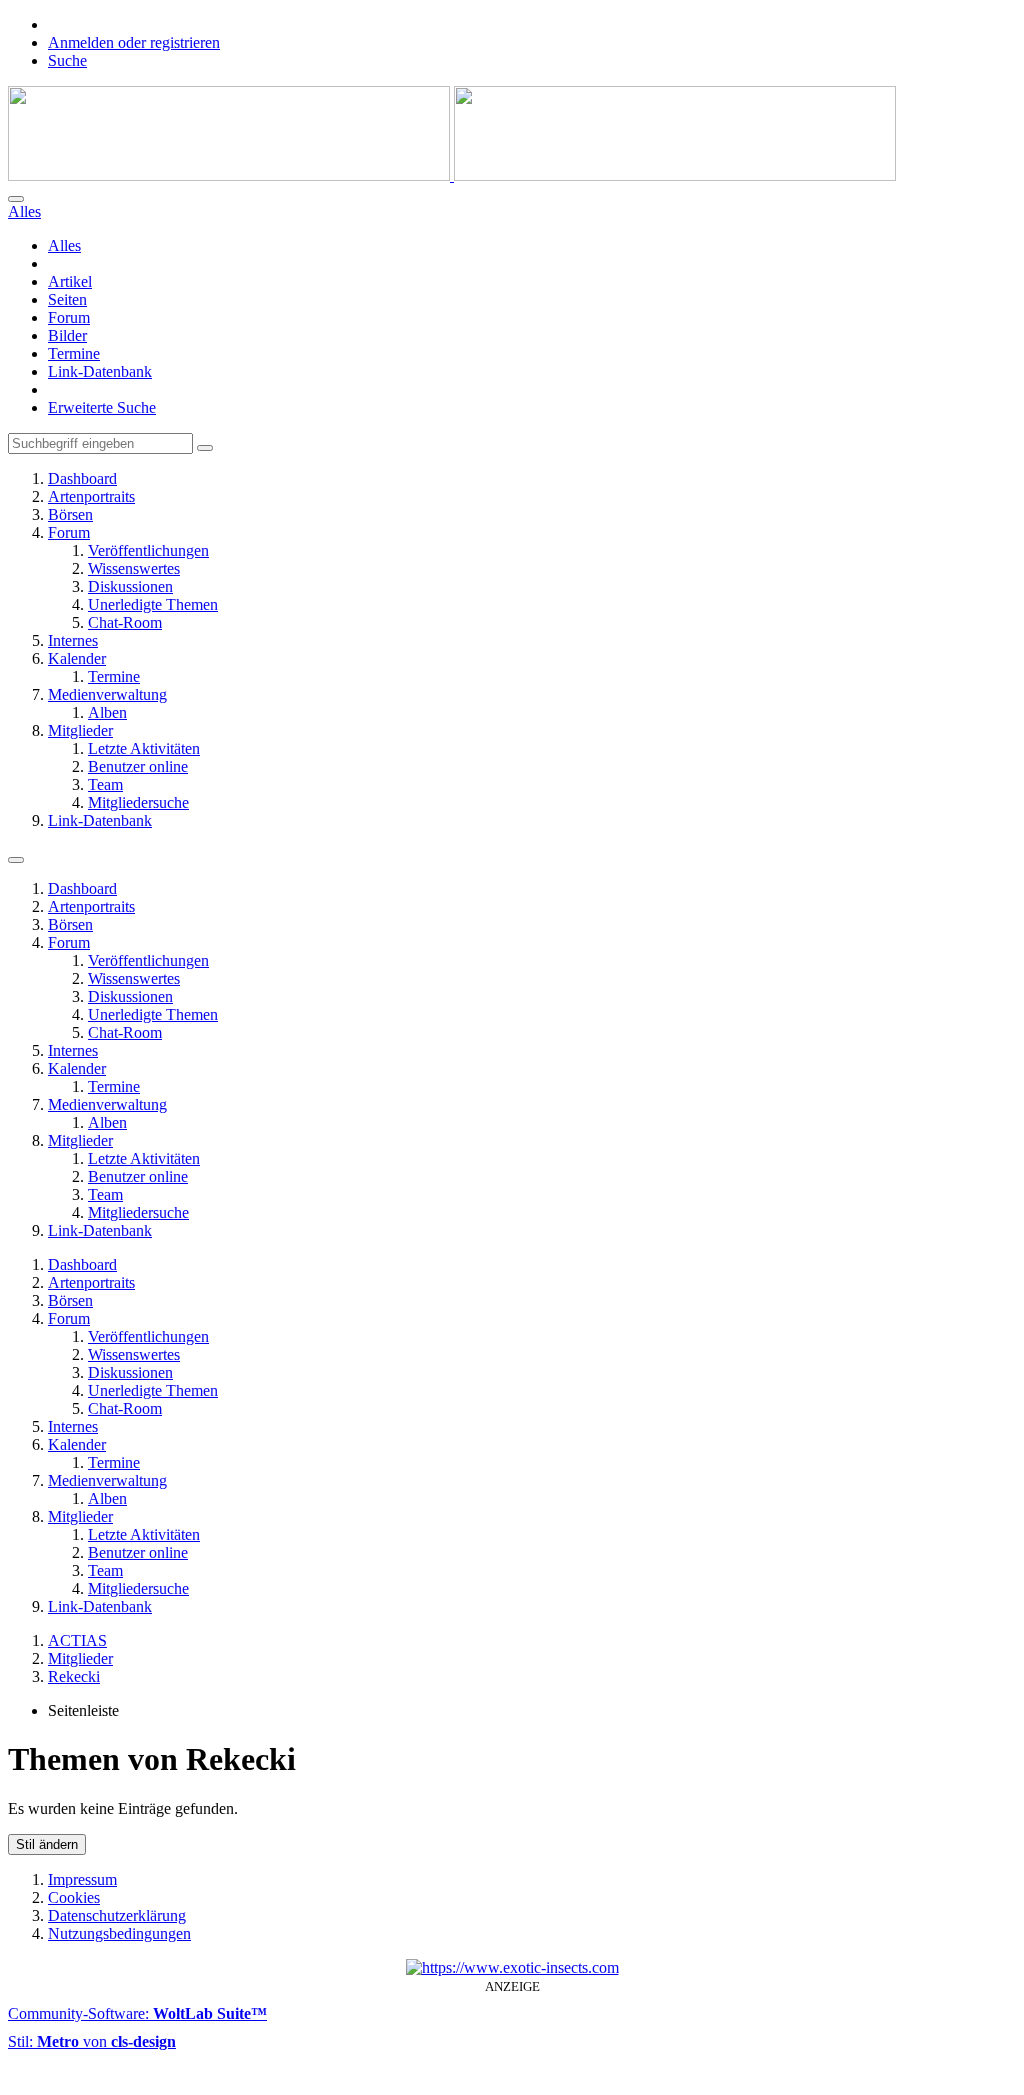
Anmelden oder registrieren (134, 42)
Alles (64, 245)
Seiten (67, 299)
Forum (69, 317)
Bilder (67, 335)
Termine (74, 353)
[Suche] (16, 199)
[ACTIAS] (452, 175)
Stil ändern (47, 1844)
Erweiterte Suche (102, 407)
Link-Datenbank (100, 371)
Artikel (70, 281)
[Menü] (16, 860)
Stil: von (92, 2041)
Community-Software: (137, 2013)
